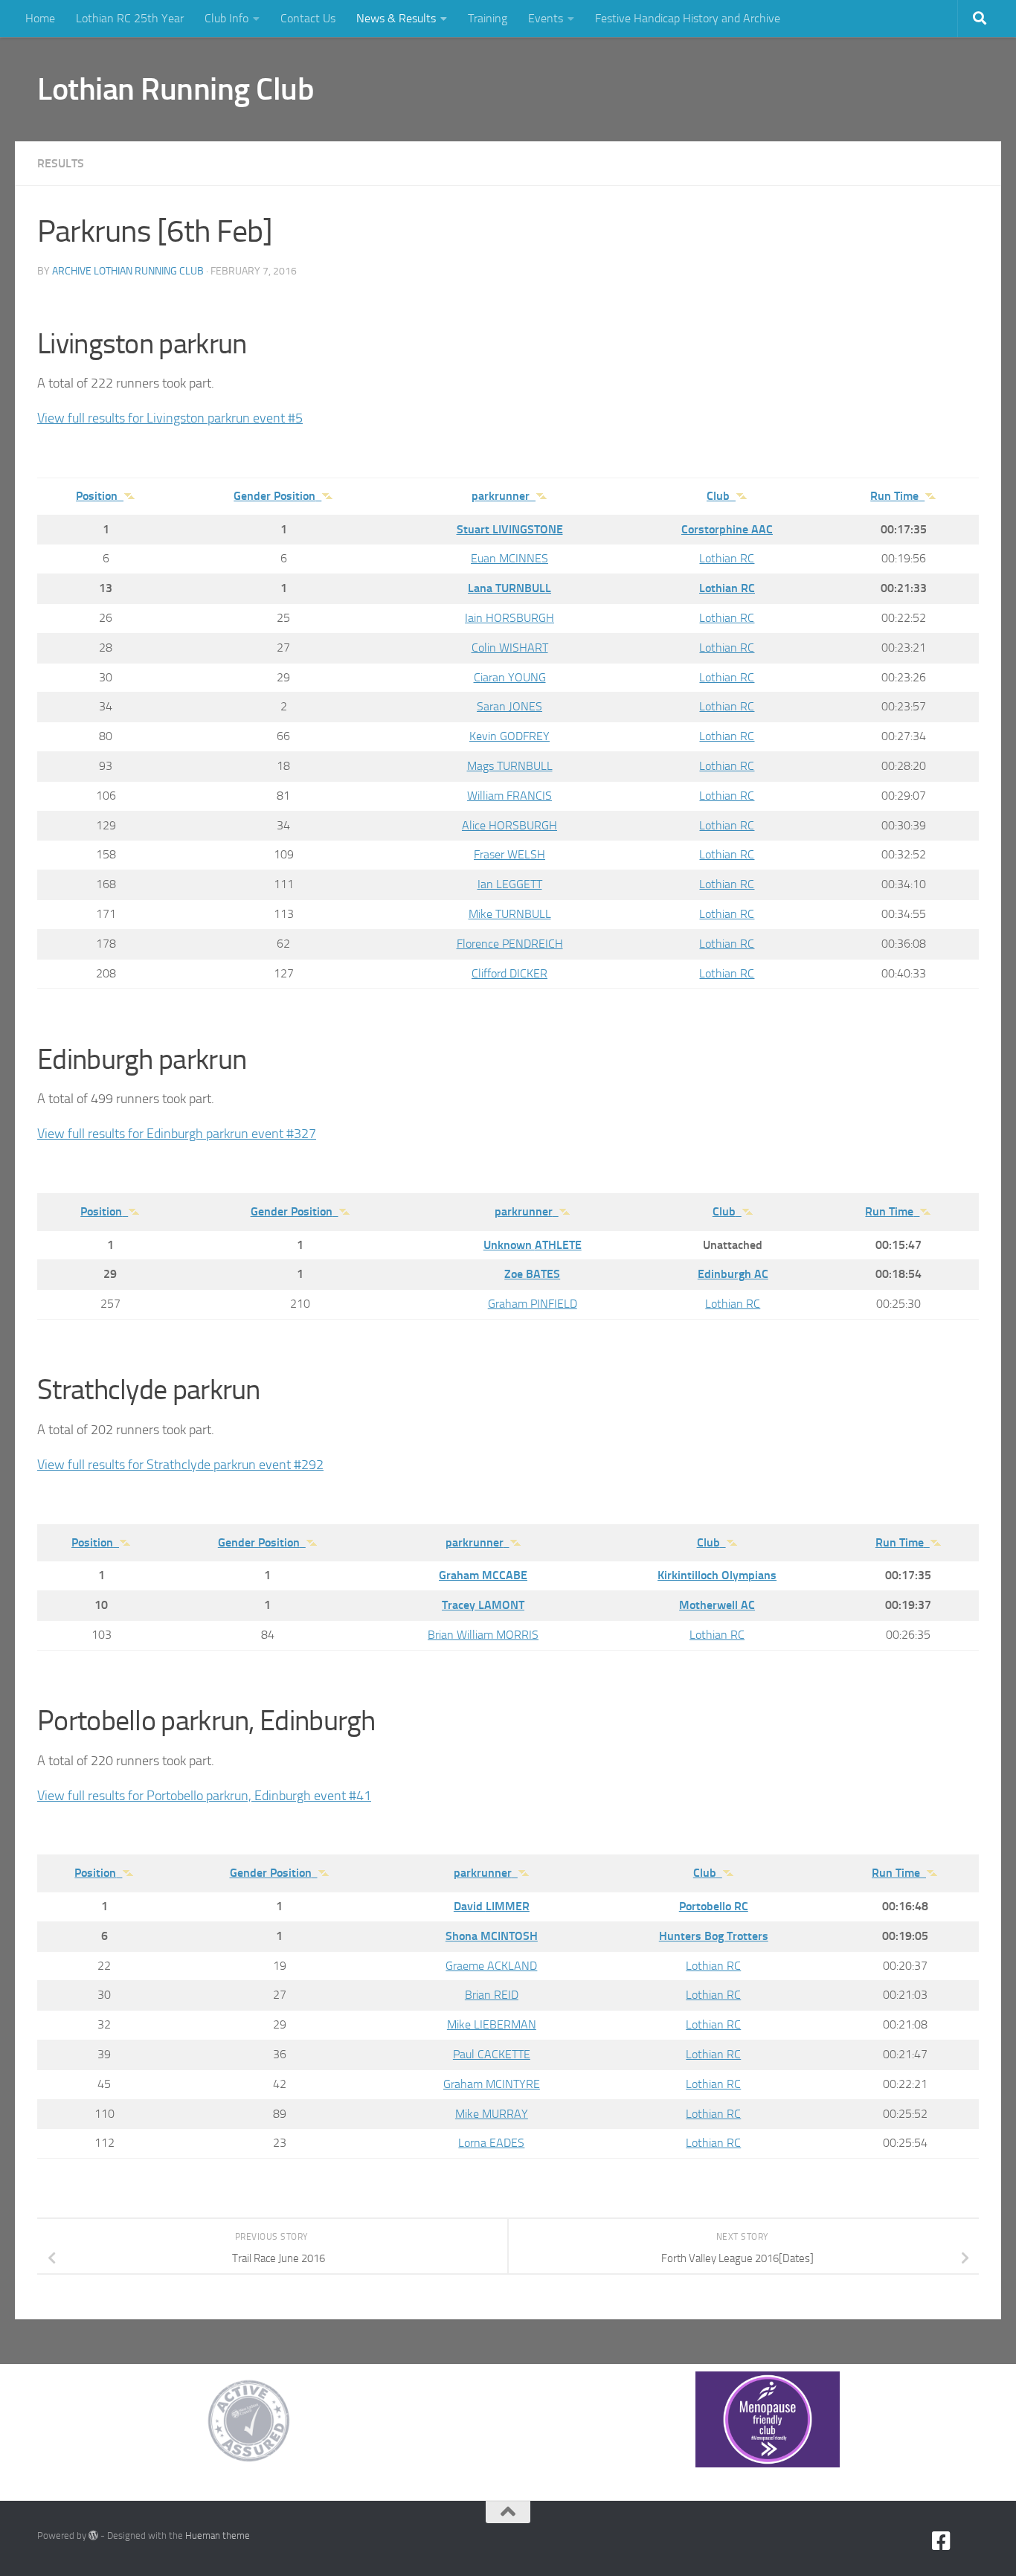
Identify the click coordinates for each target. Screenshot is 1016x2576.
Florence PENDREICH (510, 944)
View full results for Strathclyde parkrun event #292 (180, 1465)
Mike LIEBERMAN (492, 2024)
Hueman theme (218, 2535)
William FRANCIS (509, 796)
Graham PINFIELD (533, 1304)
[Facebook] (942, 2541)
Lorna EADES (491, 2143)
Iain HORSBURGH (509, 618)
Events (546, 18)
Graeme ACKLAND (491, 1966)
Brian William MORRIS (483, 1635)
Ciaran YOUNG (510, 677)
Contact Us (308, 18)
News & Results (396, 18)
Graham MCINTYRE (492, 2084)
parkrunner (501, 496)
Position (97, 496)
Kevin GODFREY (509, 736)
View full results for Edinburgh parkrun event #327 (177, 1134)
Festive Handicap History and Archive (688, 18)
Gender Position (274, 496)
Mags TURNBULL (510, 766)
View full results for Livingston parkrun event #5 (170, 418)
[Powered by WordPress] (93, 2535)
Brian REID (492, 1995)
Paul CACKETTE (492, 2054)
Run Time (894, 496)
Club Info (226, 18)
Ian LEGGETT (510, 884)
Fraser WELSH (509, 854)
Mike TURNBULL (510, 914)
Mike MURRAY (492, 2114)
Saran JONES (509, 706)
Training (488, 18)
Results (61, 163)
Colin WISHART (510, 648)
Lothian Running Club (176, 89)
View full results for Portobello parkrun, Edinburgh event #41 (204, 1796)
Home (40, 18)
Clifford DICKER (509, 973)
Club (718, 496)
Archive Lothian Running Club (128, 271)
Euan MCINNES (509, 558)
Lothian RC (727, 558)
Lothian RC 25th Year (130, 18)
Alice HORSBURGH (509, 825)
